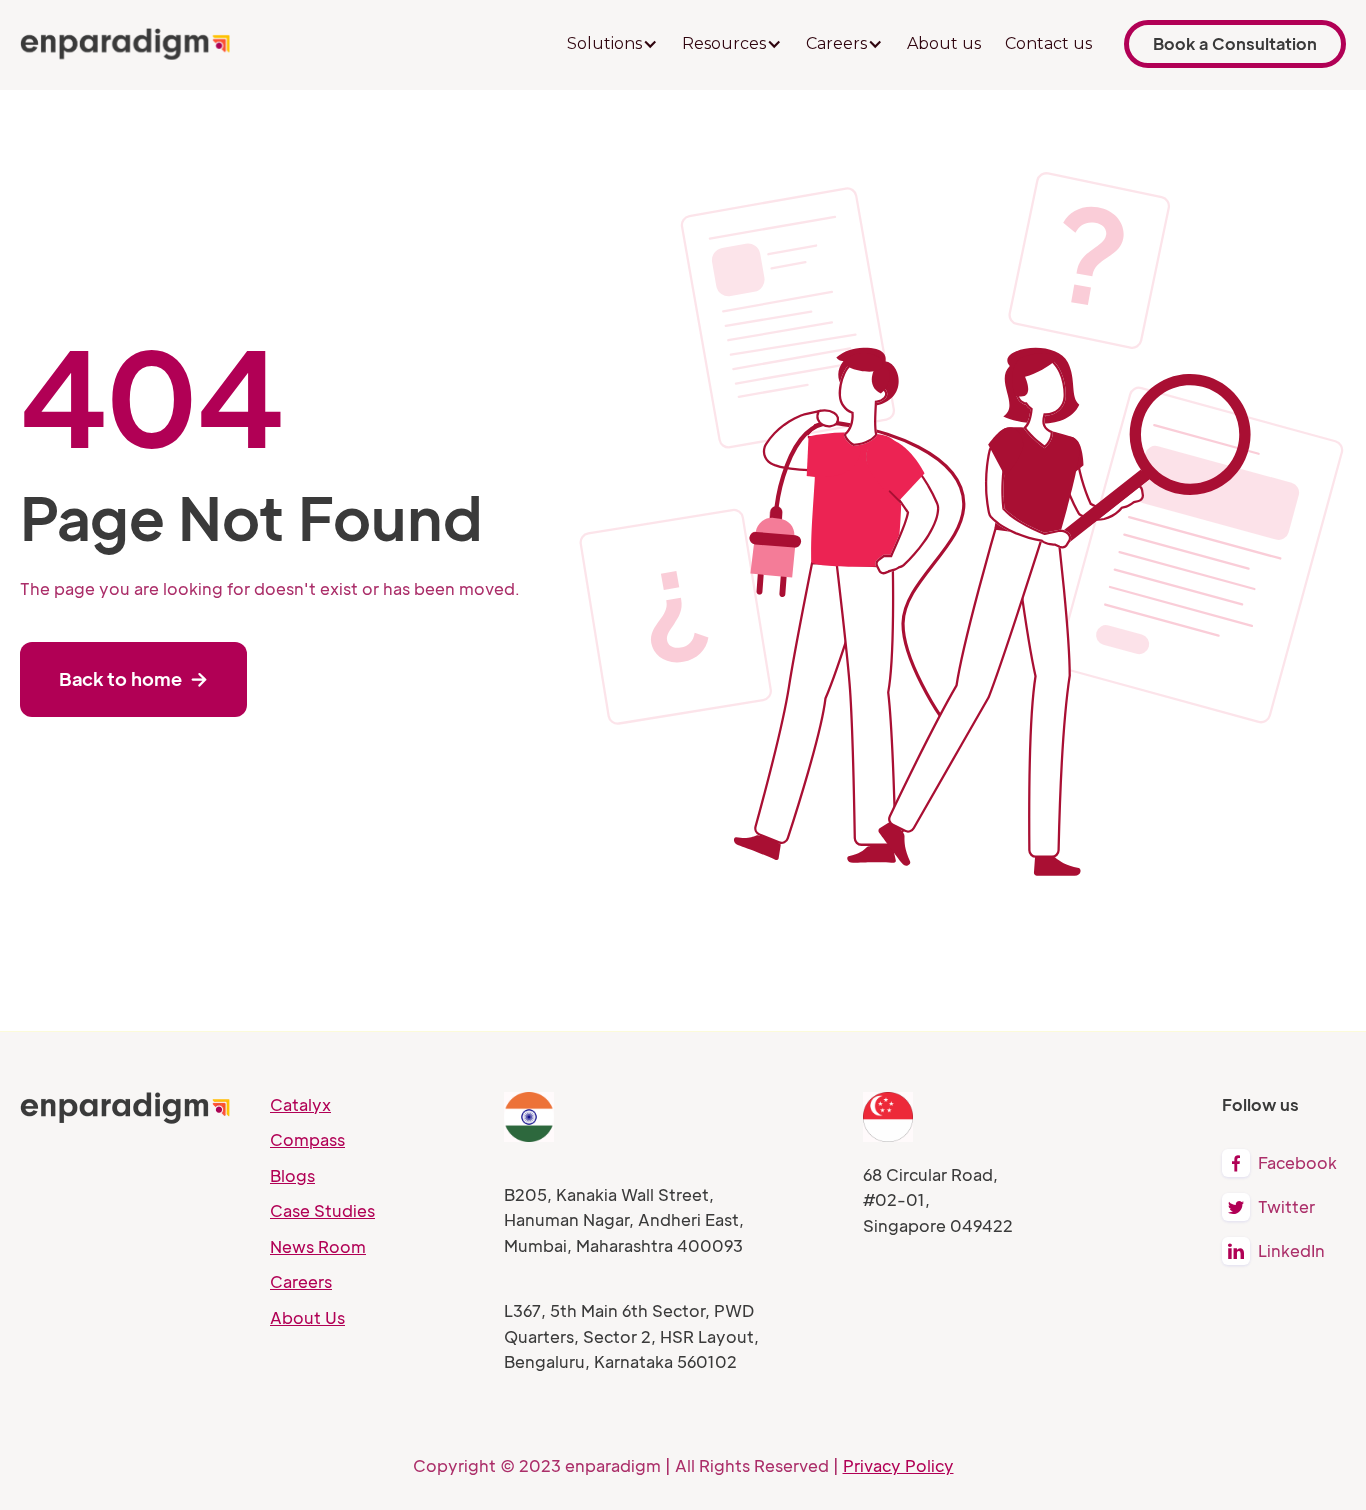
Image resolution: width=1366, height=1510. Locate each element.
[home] (125, 44)
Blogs (292, 1175)
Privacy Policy (898, 1465)
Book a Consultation (1235, 43)
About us (944, 43)
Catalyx (300, 1104)
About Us (307, 1317)
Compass (307, 1139)
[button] (612, 44)
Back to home (133, 678)
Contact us (1048, 43)
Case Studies (322, 1210)
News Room (318, 1246)
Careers (301, 1281)
